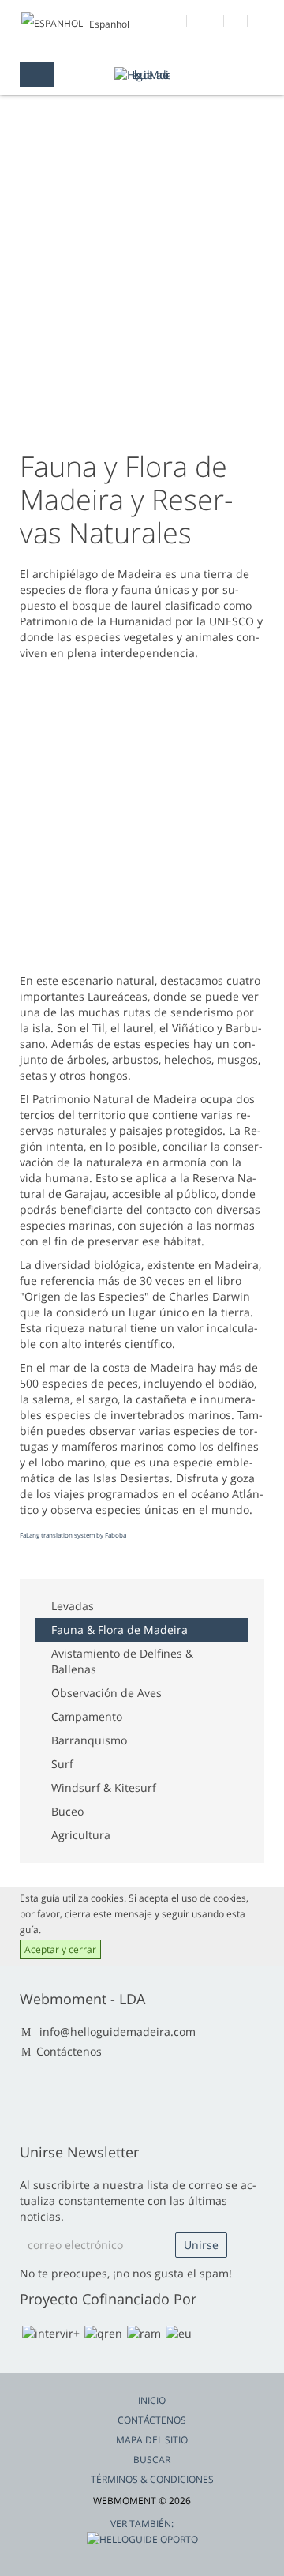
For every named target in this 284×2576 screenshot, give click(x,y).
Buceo (67, 1811)
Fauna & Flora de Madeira (120, 1630)
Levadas (73, 1606)
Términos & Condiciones (152, 2479)
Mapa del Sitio (152, 2440)
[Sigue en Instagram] (236, 23)
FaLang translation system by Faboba (73, 1535)
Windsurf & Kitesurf (104, 1787)
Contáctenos (69, 2051)
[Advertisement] (142, 312)
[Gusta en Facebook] (176, 23)
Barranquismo (89, 1740)
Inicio (152, 2400)
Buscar (152, 2460)
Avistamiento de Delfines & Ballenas (122, 1661)
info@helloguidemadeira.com (118, 2032)
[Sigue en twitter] (213, 23)
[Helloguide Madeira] (142, 75)
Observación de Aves (106, 1693)
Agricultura (81, 1835)
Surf (62, 1764)
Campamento (87, 1716)
